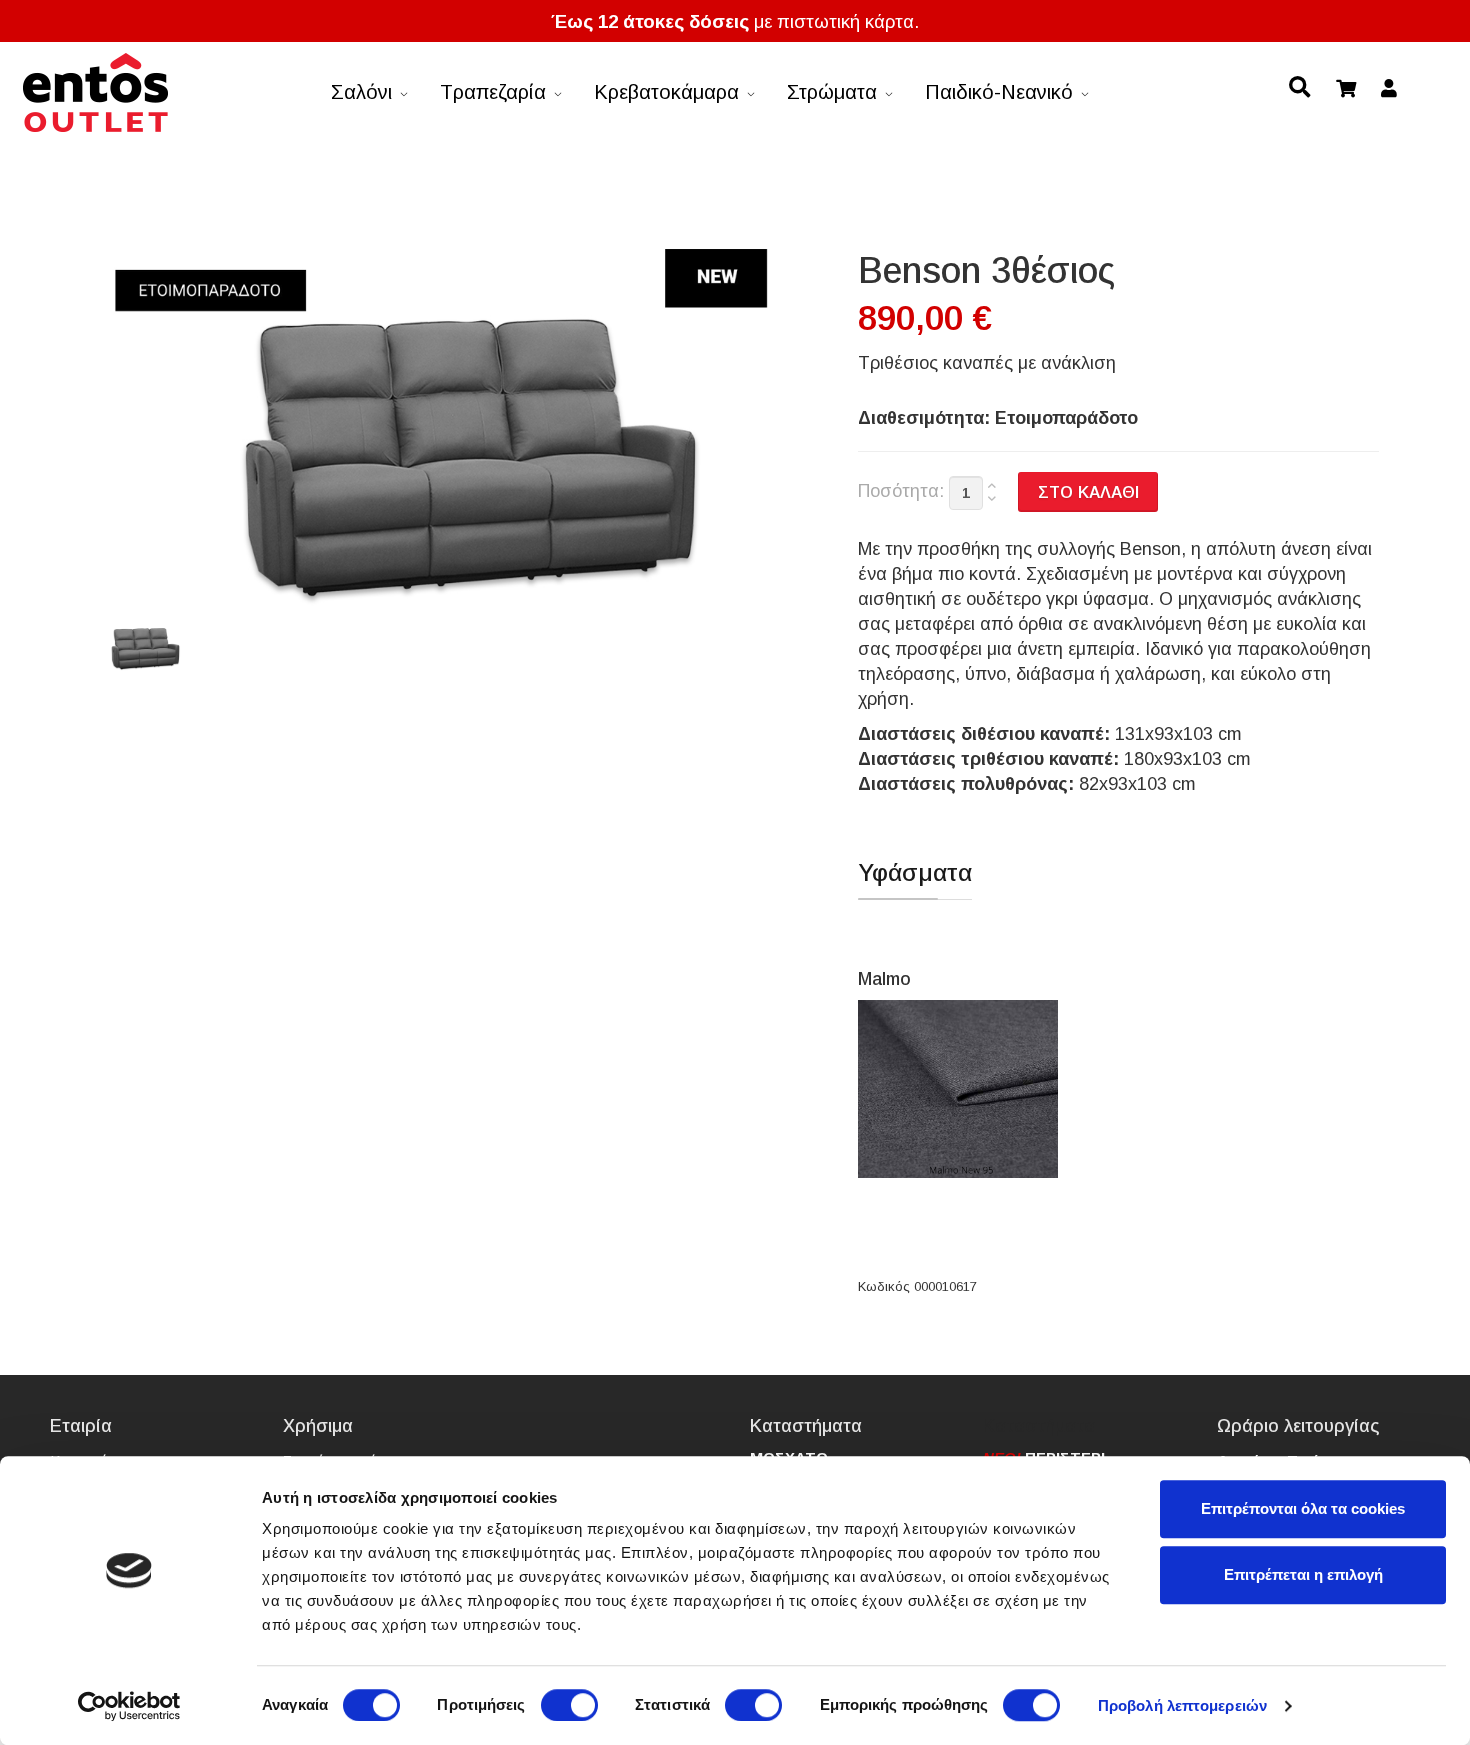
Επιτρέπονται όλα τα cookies (1303, 1508)
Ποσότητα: (901, 491)
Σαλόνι (361, 92)
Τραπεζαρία (493, 92)
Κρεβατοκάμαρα (666, 92)
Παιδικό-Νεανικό (999, 92)
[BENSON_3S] (143, 648)
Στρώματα (832, 92)
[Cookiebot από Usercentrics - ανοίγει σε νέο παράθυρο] (129, 1706)
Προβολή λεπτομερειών (1182, 1705)
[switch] (569, 1705)
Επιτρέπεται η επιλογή (1303, 1574)
